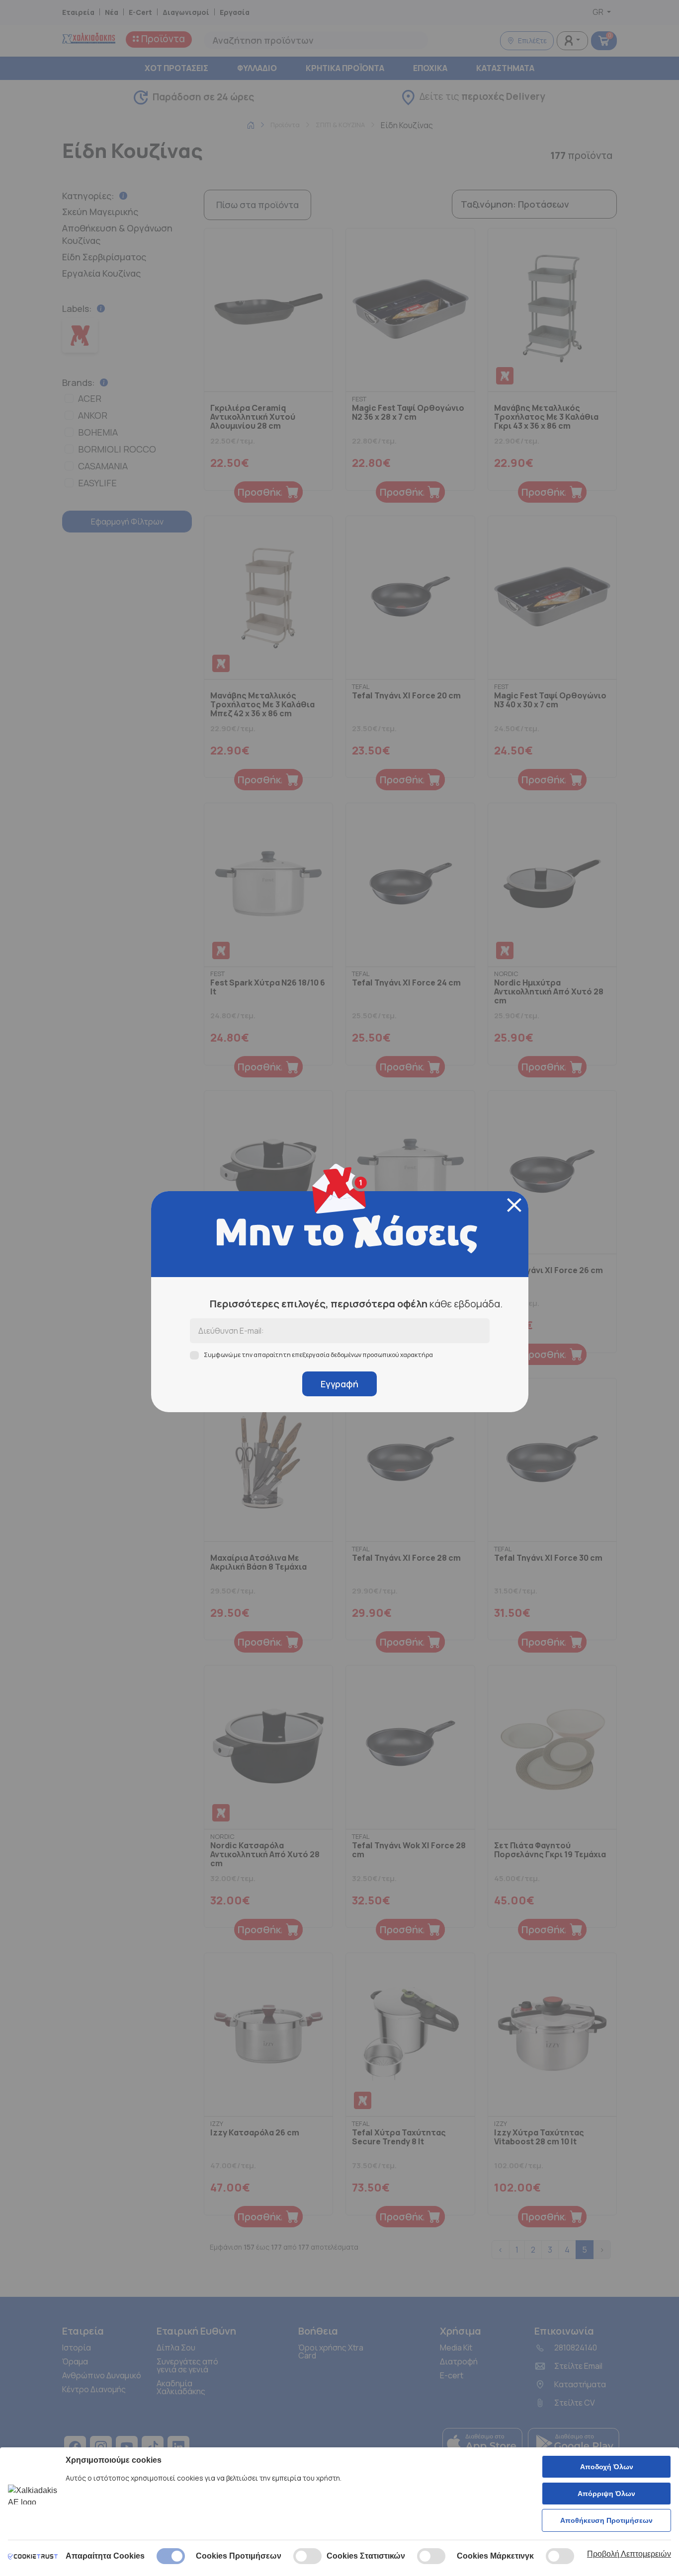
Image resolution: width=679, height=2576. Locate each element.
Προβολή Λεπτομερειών (629, 2554)
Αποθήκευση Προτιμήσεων (606, 2520)
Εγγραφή (339, 1384)
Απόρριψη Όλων (606, 2494)
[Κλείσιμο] (514, 1205)
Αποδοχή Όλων (607, 2467)
